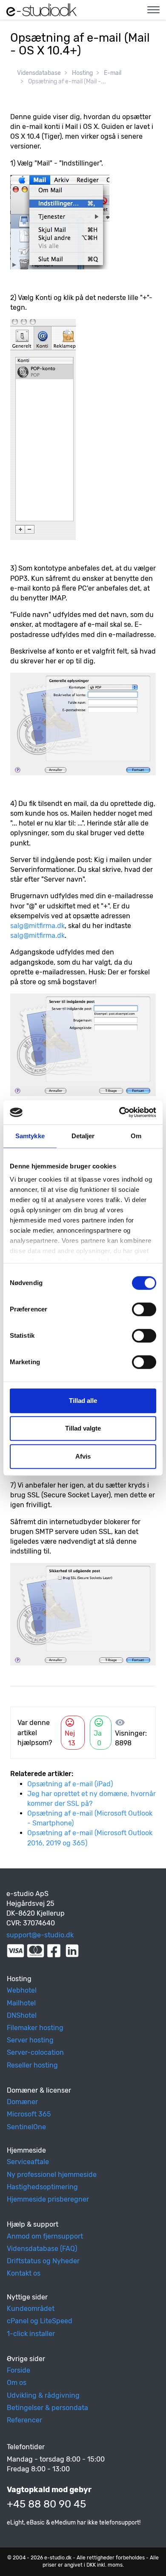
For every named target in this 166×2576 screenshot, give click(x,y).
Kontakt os (24, 2273)
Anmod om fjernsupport (45, 2236)
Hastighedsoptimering (42, 2187)
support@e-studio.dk (40, 1935)
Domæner (22, 2102)
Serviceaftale (28, 2162)
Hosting (82, 73)
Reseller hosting (32, 2065)
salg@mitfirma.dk (37, 926)
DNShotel (22, 2015)
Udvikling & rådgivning (43, 2395)
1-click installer (31, 2334)
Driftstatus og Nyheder (43, 2261)
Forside (19, 2370)
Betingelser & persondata (47, 2408)
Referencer (24, 2420)
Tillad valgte (83, 1428)
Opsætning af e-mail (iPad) (70, 1784)
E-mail (113, 73)
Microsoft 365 (29, 2114)
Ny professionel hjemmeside (52, 2175)
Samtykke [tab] (30, 1136)
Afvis (83, 1456)
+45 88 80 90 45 (46, 2504)
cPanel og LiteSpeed (40, 2321)
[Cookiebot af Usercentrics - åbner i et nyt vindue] (119, 1112)
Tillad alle (83, 1401)
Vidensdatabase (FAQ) (42, 2249)
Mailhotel (21, 2003)
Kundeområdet (31, 2309)
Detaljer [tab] (83, 1136)
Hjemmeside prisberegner (48, 2199)
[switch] (144, 1309)
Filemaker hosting (35, 2028)
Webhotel (22, 1990)
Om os (17, 2383)
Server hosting (30, 2040)
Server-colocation (35, 2052)
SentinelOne (26, 2127)
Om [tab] (136, 1136)
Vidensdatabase (39, 73)
